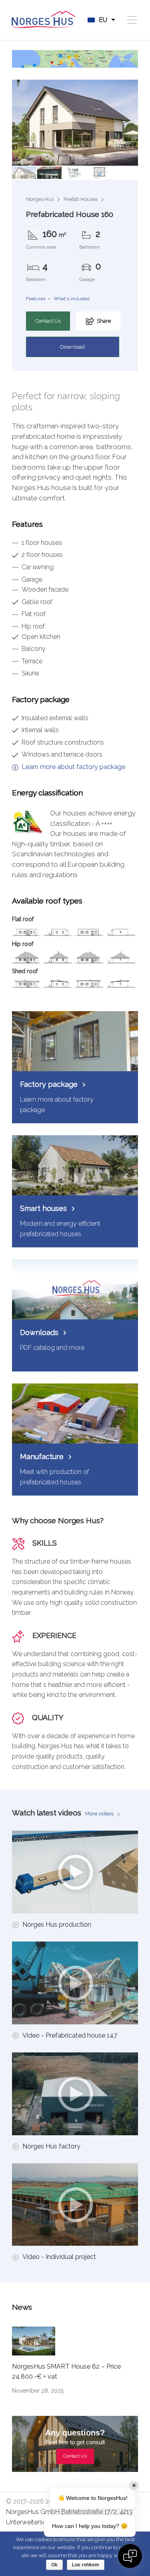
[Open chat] (130, 2556)
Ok (54, 2565)
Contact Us (48, 321)
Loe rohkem (86, 2565)
